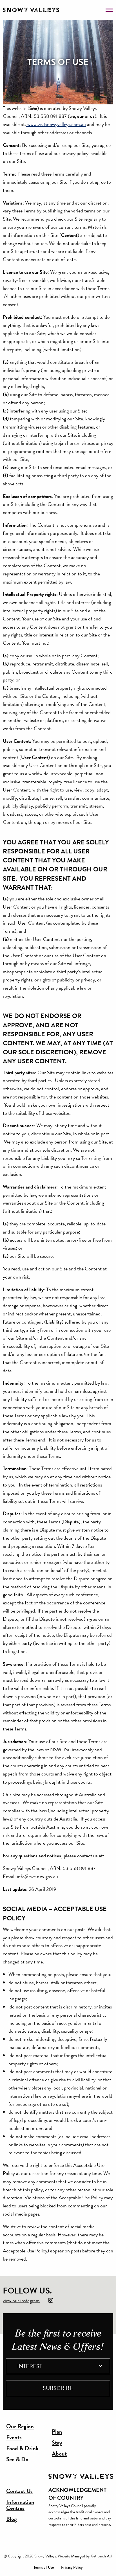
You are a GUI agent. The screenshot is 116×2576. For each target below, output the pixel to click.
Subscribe (58, 2388)
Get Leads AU (101, 2556)
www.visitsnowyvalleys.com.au (56, 124)
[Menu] (109, 8)
